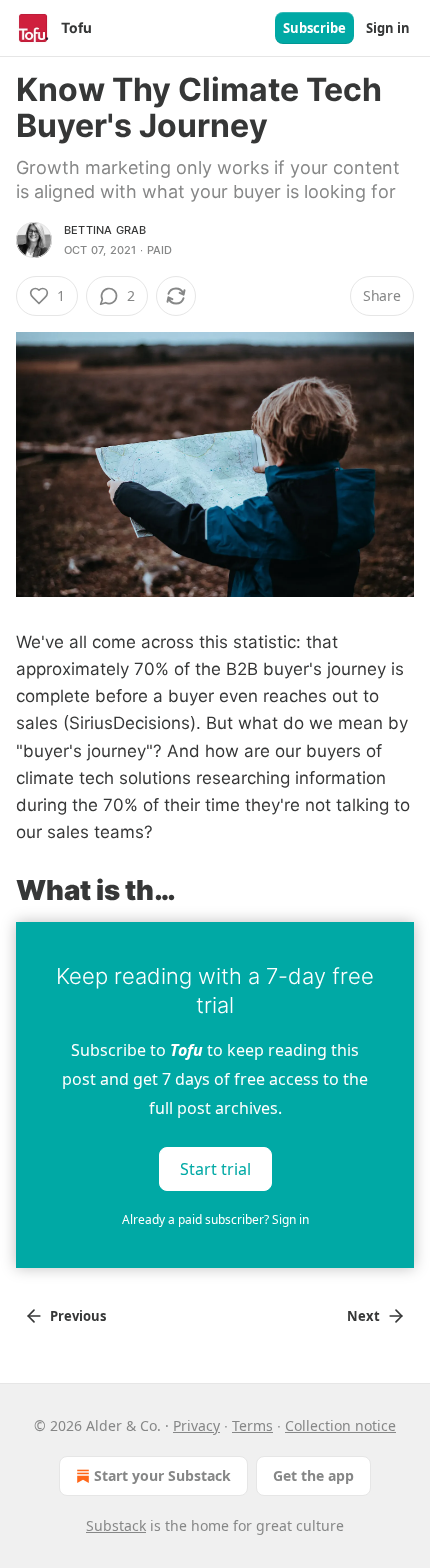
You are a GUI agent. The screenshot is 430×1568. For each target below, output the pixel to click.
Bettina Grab (105, 230)
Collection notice (340, 1425)
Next (363, 1316)
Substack (116, 1525)
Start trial (215, 1169)
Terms (252, 1425)
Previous (78, 1316)
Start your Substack (162, 1475)
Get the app (313, 1475)
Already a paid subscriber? (215, 1219)
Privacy (196, 1425)
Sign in (388, 28)
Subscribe (314, 28)
